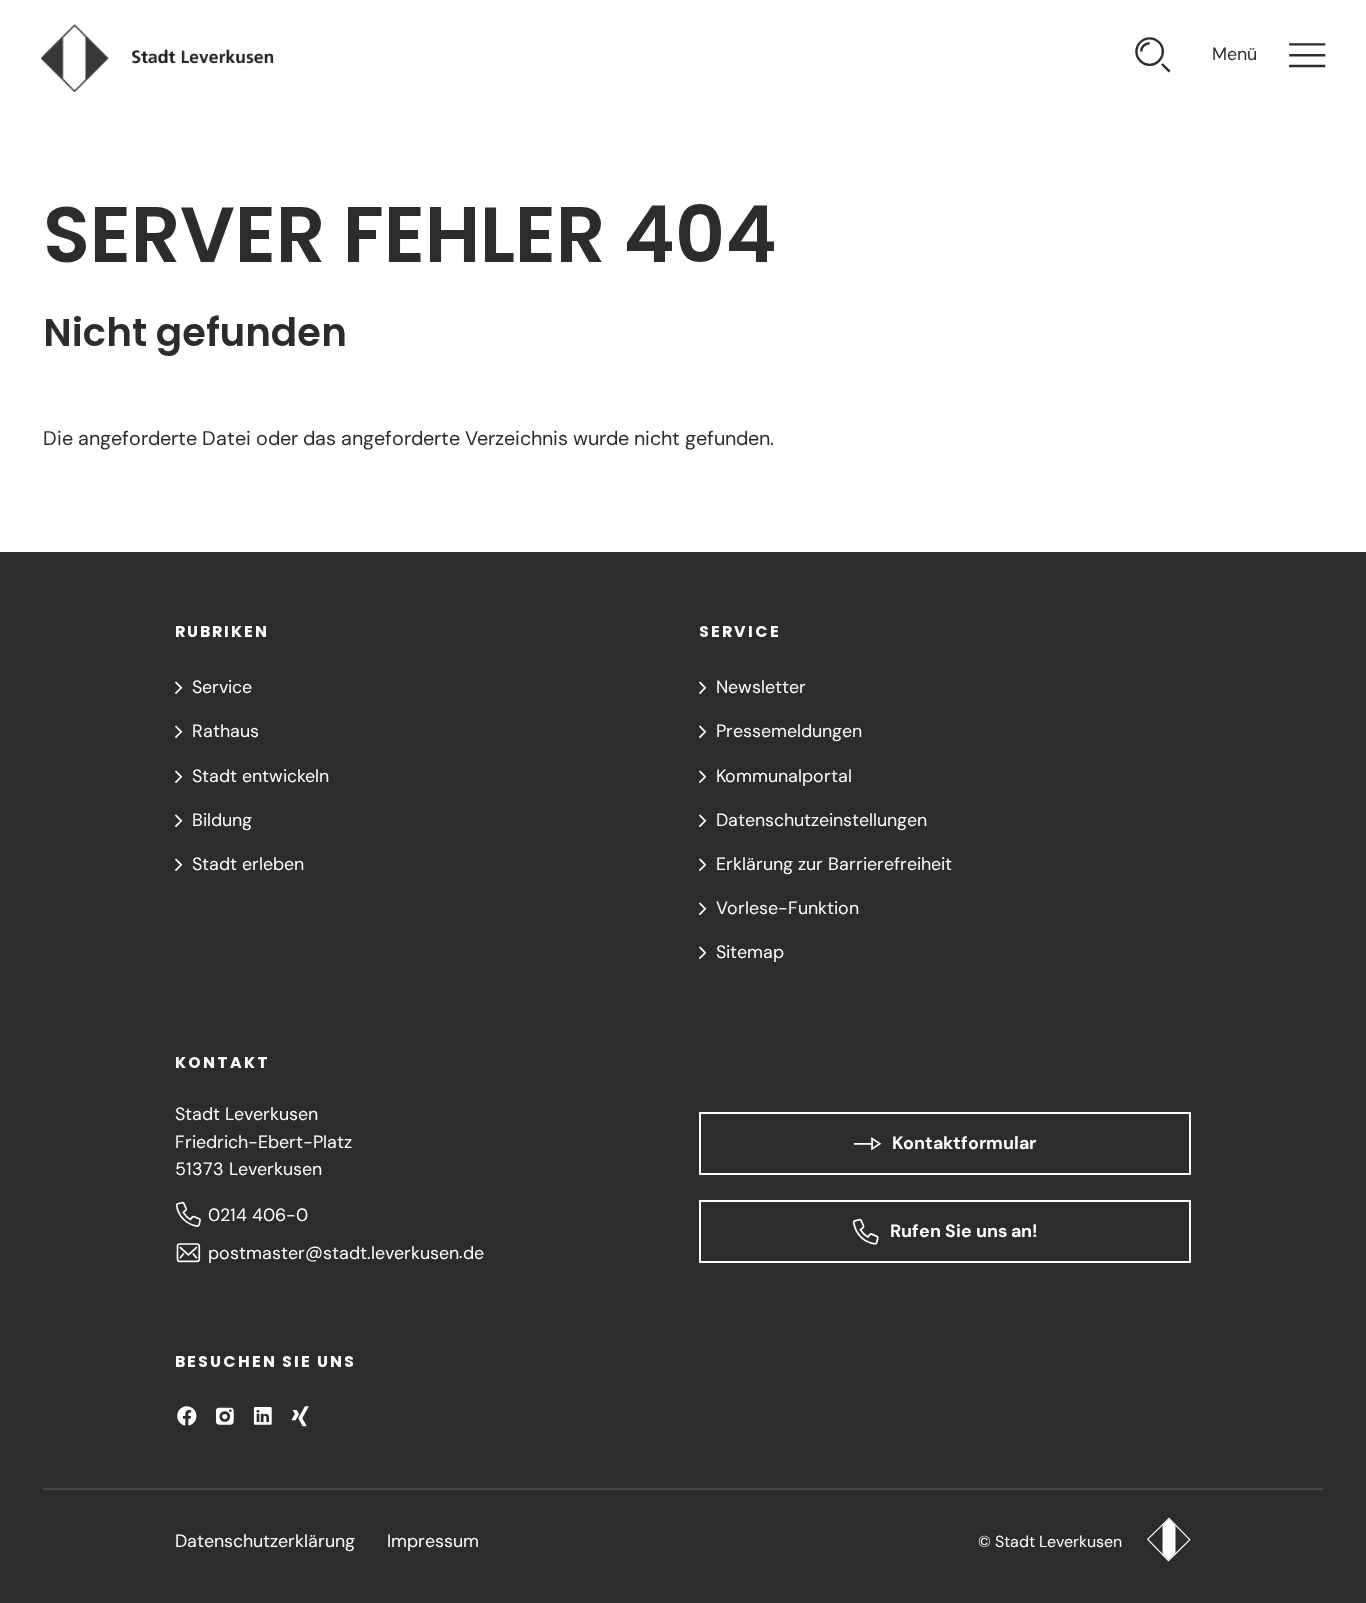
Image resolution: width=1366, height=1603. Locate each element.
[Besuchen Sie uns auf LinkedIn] (263, 1416)
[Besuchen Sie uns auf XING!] (300, 1416)
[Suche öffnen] (1153, 58)
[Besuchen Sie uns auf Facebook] (187, 1416)
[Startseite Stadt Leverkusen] (1168, 1542)
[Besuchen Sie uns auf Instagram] (225, 1416)
